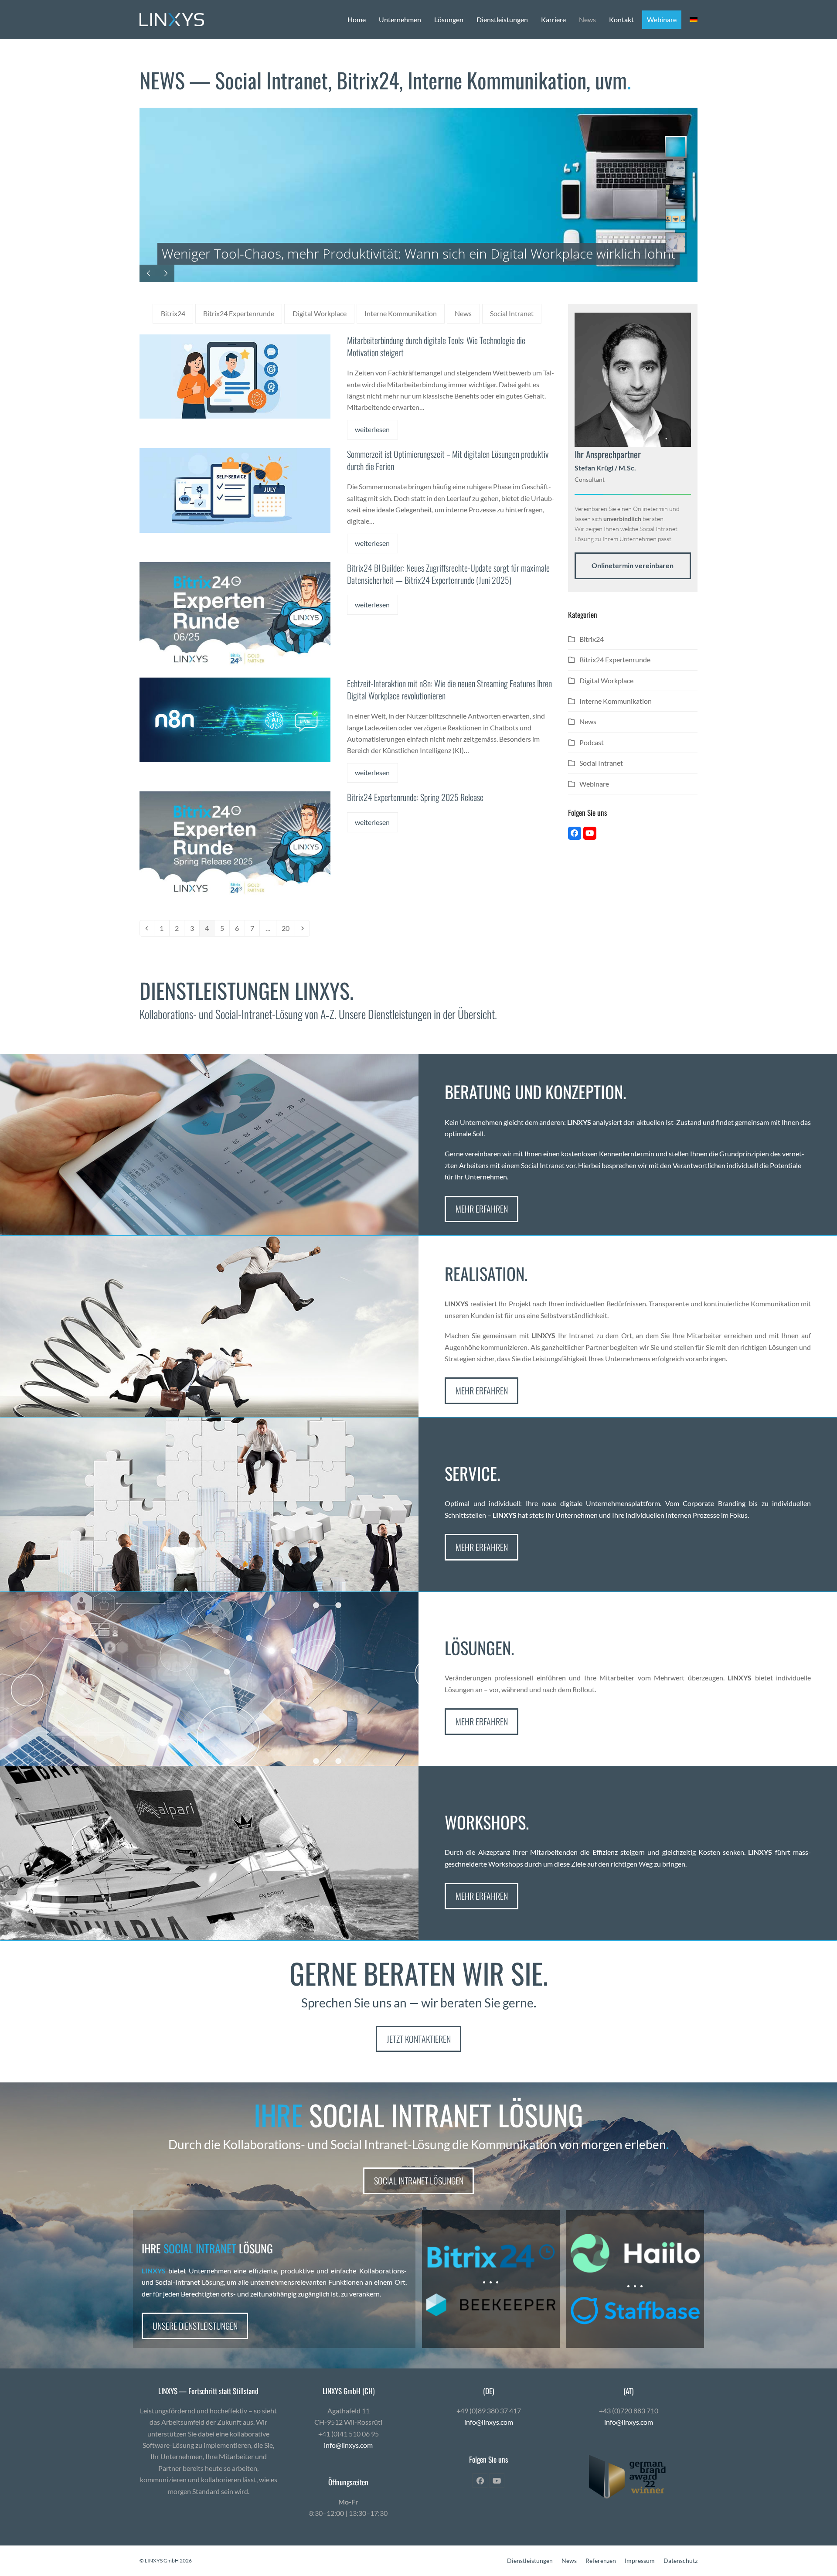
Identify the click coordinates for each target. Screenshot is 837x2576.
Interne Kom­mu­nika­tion (401, 313)
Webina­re (594, 784)
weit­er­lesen (372, 429)
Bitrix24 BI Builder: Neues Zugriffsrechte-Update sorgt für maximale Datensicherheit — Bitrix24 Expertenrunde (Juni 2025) (448, 574)
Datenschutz (680, 2561)
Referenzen (601, 2561)
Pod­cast (592, 742)
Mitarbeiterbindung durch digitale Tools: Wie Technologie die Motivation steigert (436, 346)
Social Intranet (512, 313)
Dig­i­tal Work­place (320, 313)
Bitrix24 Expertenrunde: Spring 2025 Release (415, 797)
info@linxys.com (348, 2445)
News (463, 313)
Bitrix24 (173, 313)
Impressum (640, 2561)
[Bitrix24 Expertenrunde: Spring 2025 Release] (235, 844)
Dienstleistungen (530, 2561)
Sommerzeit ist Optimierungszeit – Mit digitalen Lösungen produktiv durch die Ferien (448, 460)
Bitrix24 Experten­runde (239, 313)
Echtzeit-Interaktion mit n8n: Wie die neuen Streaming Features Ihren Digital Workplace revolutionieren (449, 689)
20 (288, 928)
